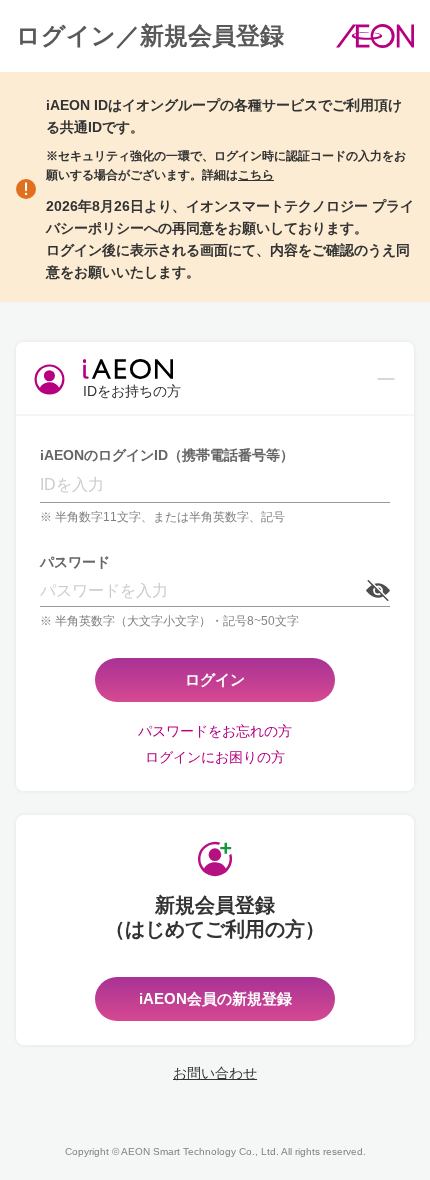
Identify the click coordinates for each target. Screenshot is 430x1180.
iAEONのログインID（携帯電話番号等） (167, 455)
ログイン (215, 679)
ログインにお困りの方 (215, 757)
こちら (256, 175)
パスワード (75, 562)
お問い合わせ (215, 1073)
